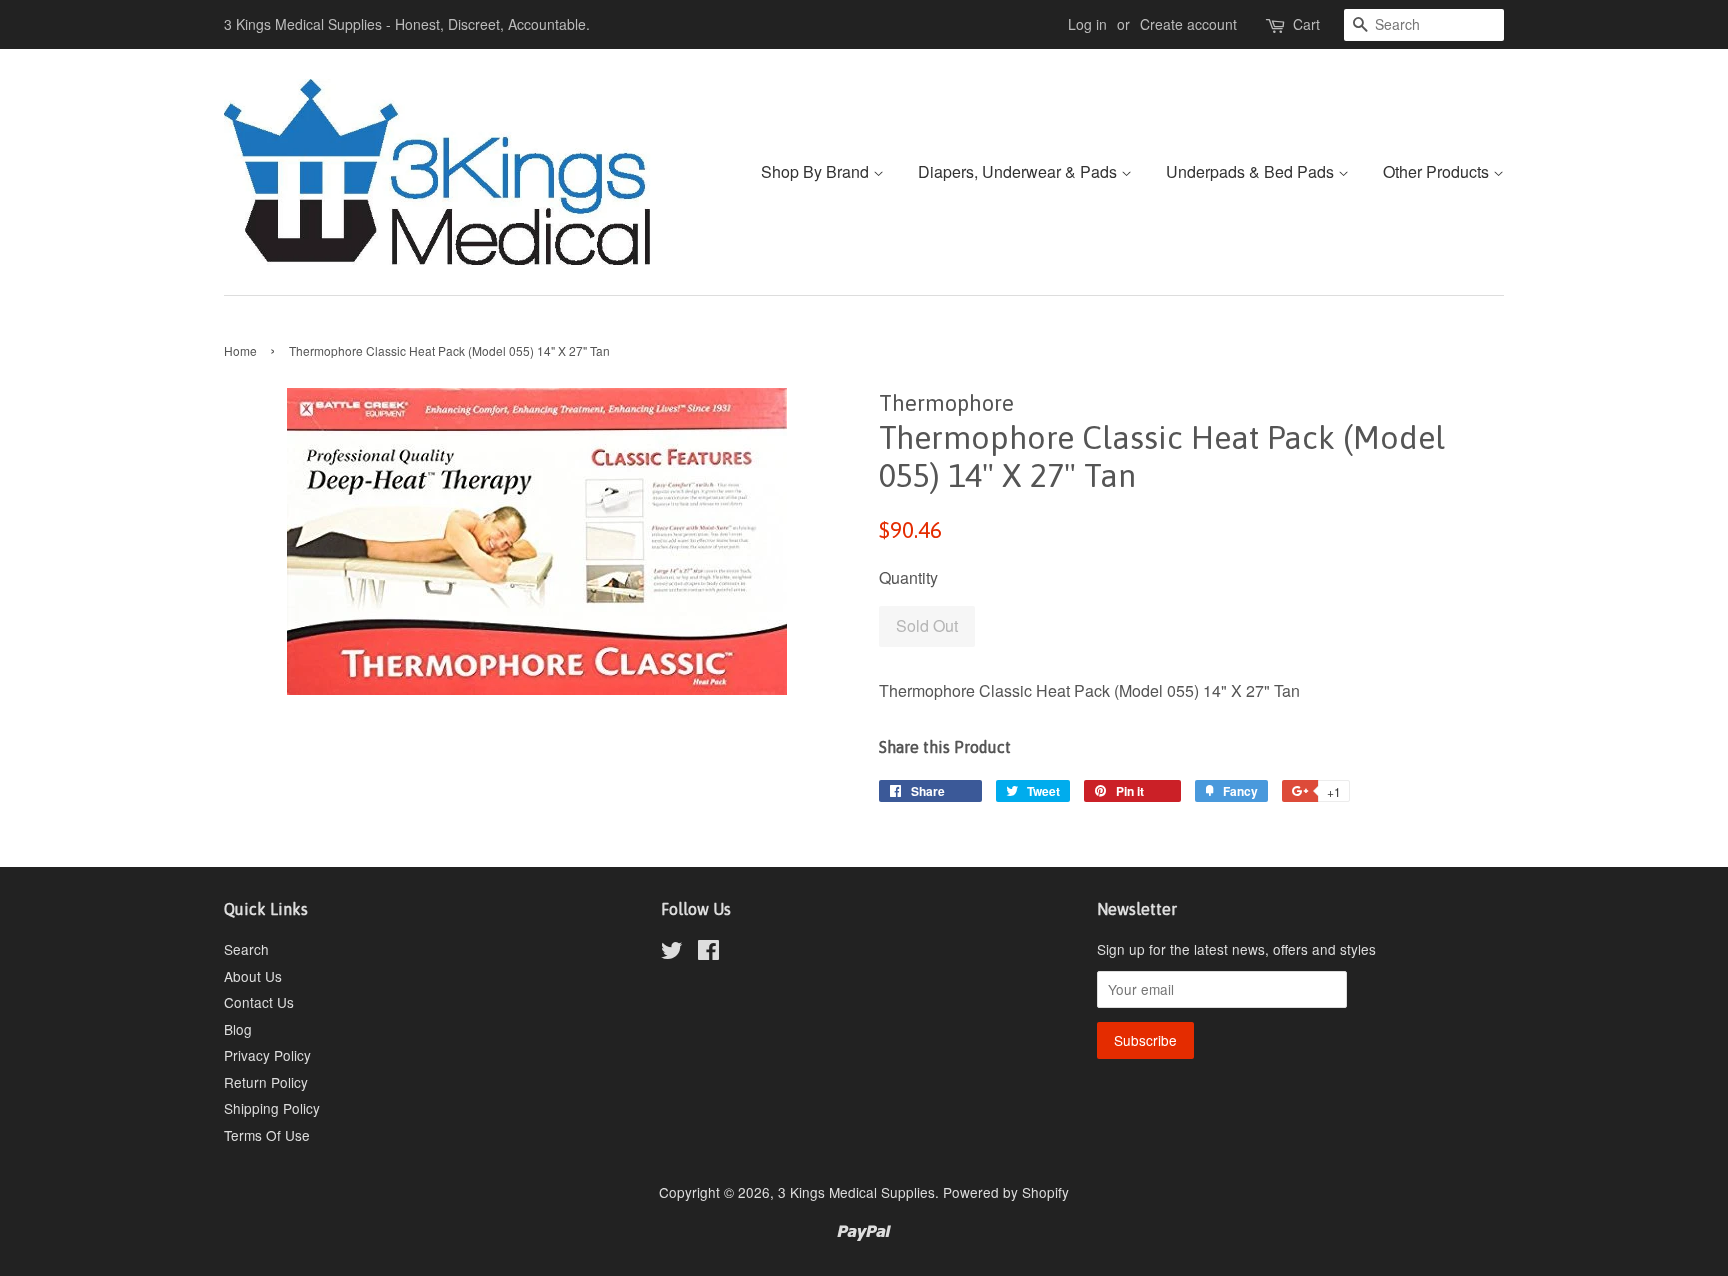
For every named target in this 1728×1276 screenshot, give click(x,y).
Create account (1188, 24)
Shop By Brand (817, 171)
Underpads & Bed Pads (1252, 171)
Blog (238, 1029)
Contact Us (259, 1002)
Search (246, 949)
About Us (253, 976)
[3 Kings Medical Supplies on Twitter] (672, 953)
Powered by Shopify (1006, 1192)
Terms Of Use (267, 1135)
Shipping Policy (272, 1108)
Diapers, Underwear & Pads (1019, 171)
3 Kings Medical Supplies (856, 1192)
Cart (1306, 24)
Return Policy (266, 1082)
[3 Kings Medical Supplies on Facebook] (708, 953)
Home (240, 350)
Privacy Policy (267, 1055)
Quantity (908, 577)
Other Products (1438, 171)
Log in (1087, 24)
